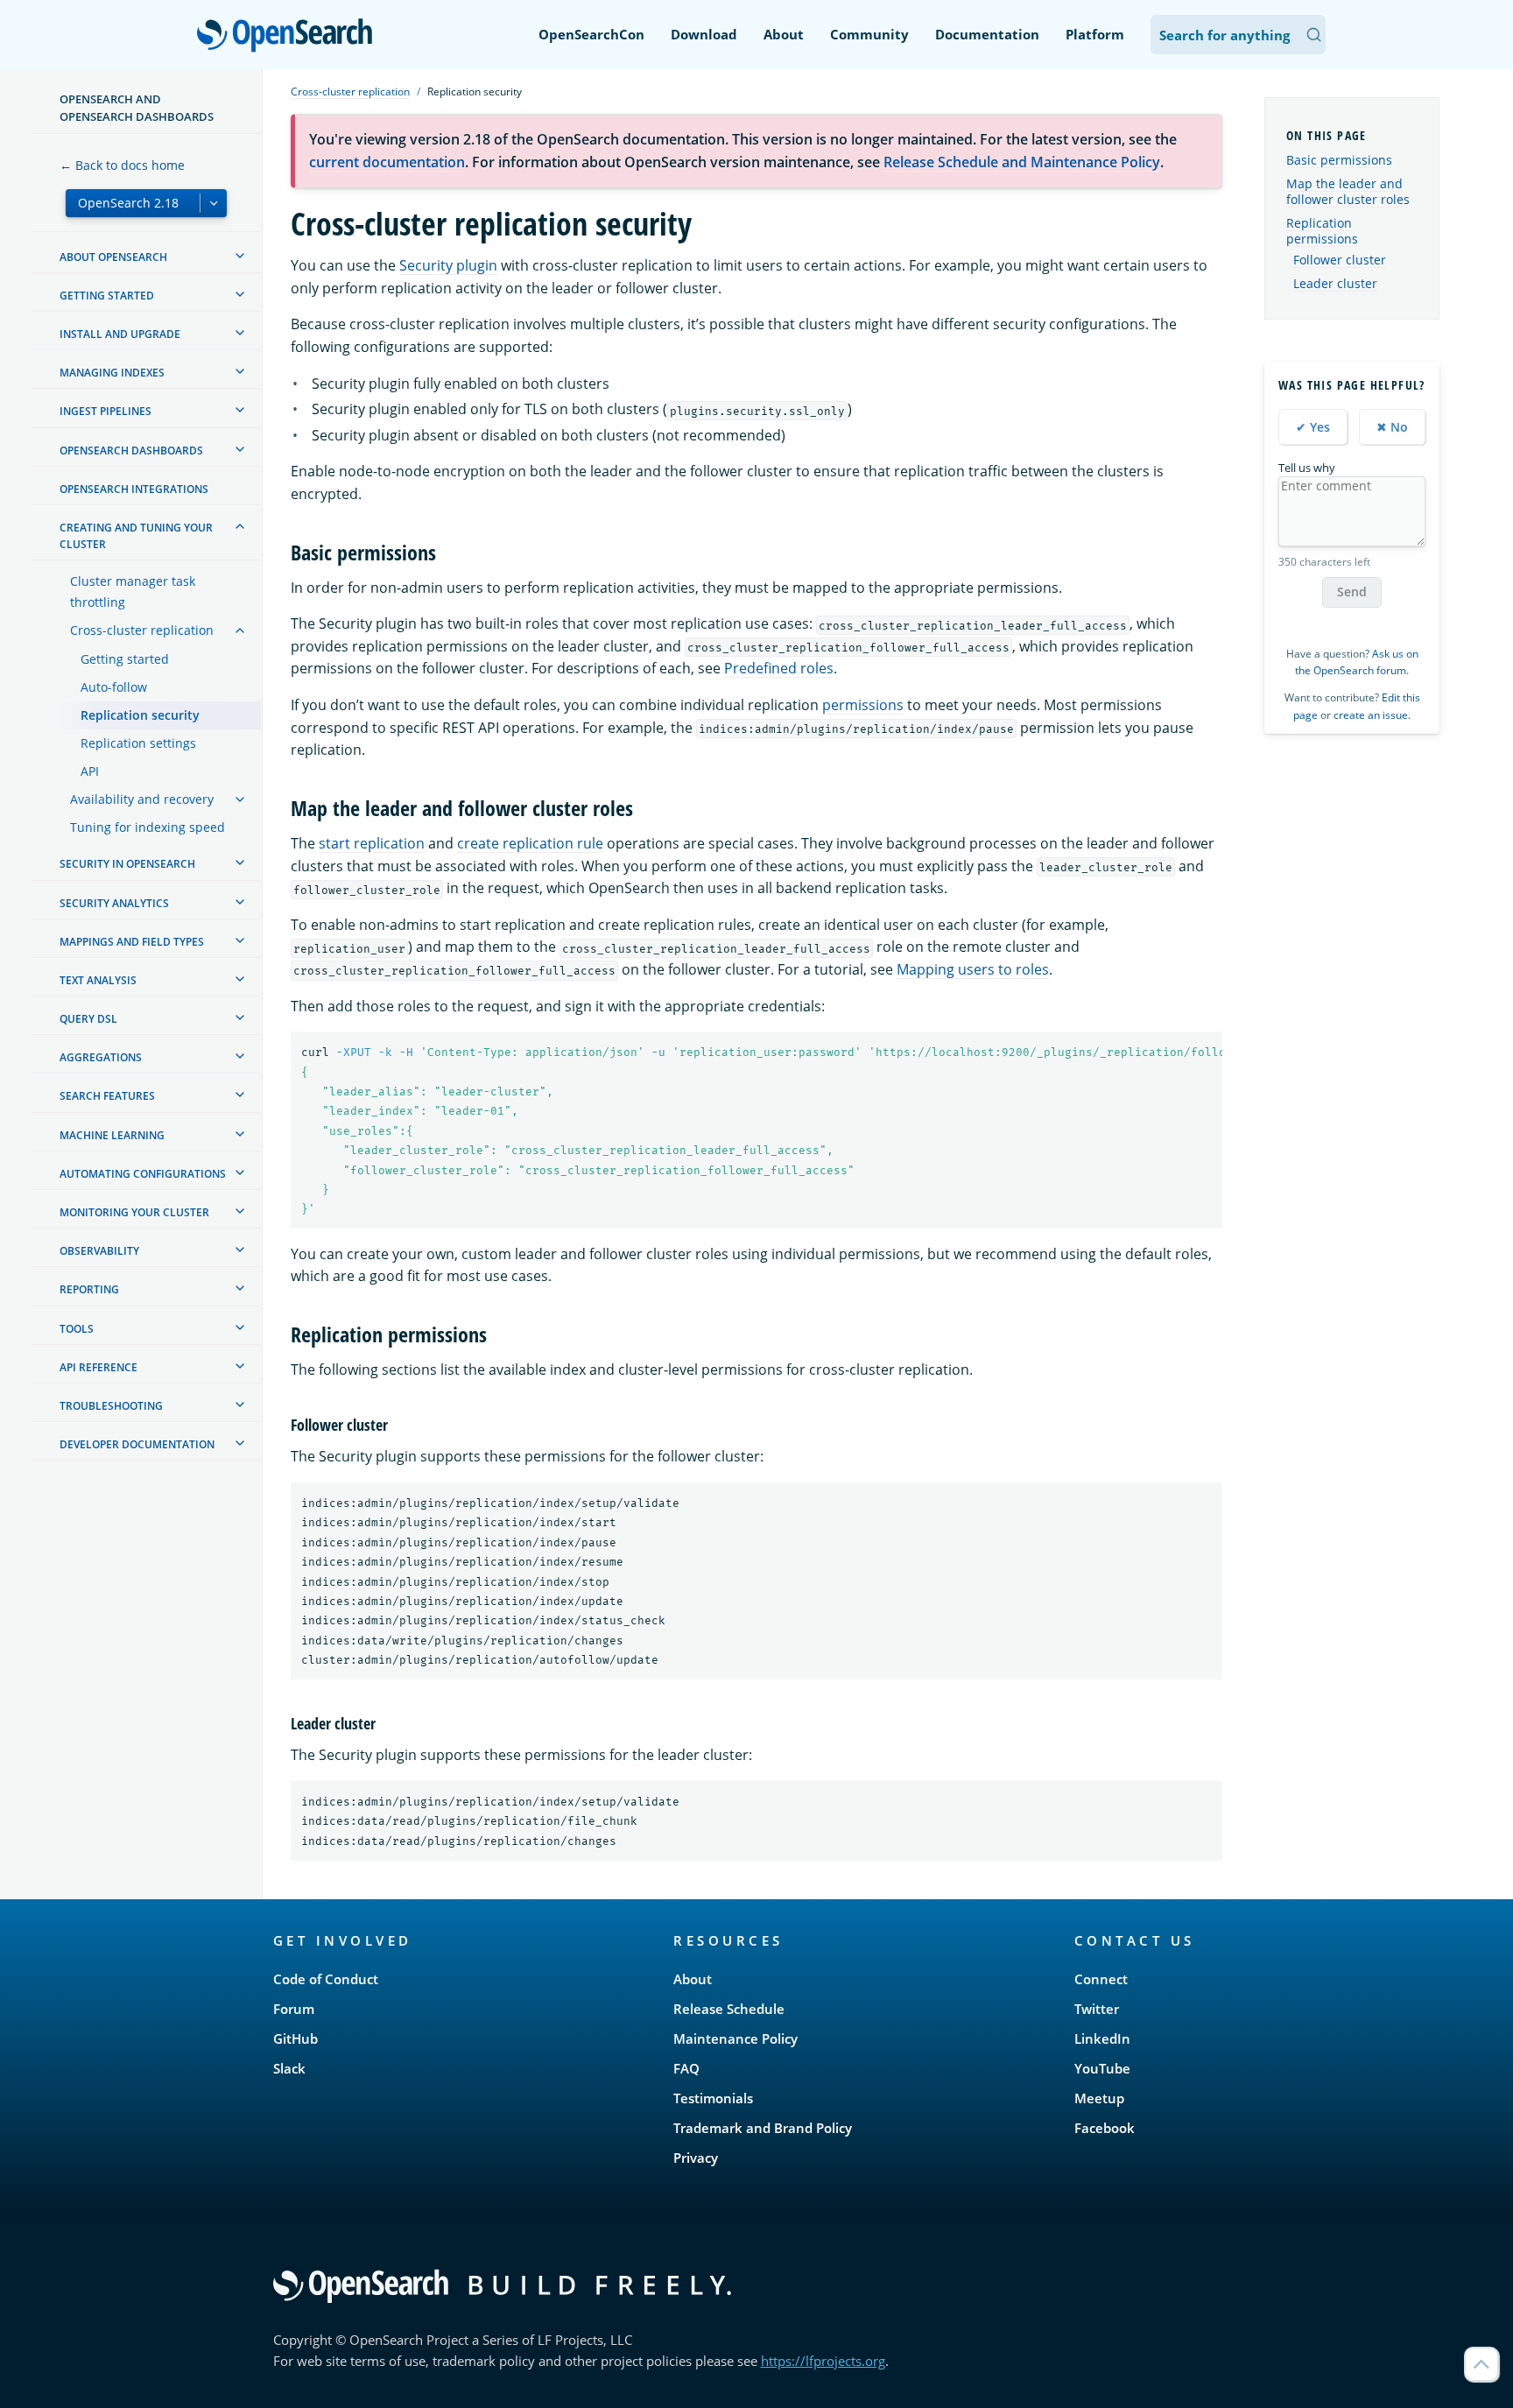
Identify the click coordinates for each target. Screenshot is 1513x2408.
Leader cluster (1335, 284)
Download (704, 34)
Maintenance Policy (735, 2038)
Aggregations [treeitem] (101, 1057)
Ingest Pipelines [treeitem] (106, 411)
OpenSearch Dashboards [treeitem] (131, 451)
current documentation (387, 162)
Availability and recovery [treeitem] (142, 799)
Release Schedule (729, 2009)
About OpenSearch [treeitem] (113, 257)
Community (869, 34)
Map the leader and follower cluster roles (1348, 191)
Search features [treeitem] (107, 1096)
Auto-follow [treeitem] (114, 687)
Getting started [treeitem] (107, 296)
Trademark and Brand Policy (763, 2128)
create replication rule (530, 843)
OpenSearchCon (591, 34)
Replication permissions (1322, 231)
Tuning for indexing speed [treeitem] (148, 827)
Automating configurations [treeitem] (143, 1174)
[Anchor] (447, 551)
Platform (1095, 34)
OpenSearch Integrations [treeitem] (134, 489)
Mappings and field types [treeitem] (132, 942)
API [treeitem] (90, 771)
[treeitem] (240, 256)
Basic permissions (1339, 160)
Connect (1101, 1979)
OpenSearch (289, 36)
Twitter (1097, 2009)
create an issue (1371, 715)
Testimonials (713, 2098)
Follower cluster (1340, 260)
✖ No (1392, 427)
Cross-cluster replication (350, 92)
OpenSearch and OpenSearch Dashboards (137, 108)
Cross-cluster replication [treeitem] (142, 630)
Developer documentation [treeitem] (137, 1444)
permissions (863, 705)
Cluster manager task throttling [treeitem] (133, 591)
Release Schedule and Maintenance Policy (1022, 162)
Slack (289, 2068)
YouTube (1102, 2068)
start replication (372, 843)
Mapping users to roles (973, 969)
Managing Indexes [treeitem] (112, 373)
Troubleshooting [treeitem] (111, 1406)
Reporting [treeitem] (89, 1289)
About (784, 34)
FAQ (686, 2068)
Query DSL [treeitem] (88, 1019)
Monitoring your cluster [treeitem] (134, 1212)
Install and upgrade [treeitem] (120, 334)
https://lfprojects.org (823, 2361)
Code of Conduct (326, 1979)
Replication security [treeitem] (140, 715)
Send (1352, 591)
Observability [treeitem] (99, 1251)
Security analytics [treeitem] (114, 903)
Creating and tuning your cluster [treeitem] (136, 536)
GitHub (296, 2038)
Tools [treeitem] (77, 1329)
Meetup (1099, 2098)
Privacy (696, 2158)
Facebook (1105, 2128)
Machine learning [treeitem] (112, 1135)
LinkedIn (1102, 2038)
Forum (294, 2009)
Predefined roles (779, 668)
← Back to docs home (122, 165)
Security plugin (448, 265)
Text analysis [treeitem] (98, 980)
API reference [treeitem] (99, 1367)
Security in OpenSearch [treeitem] (127, 864)
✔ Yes (1313, 427)
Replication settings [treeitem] (138, 743)
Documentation (987, 34)
